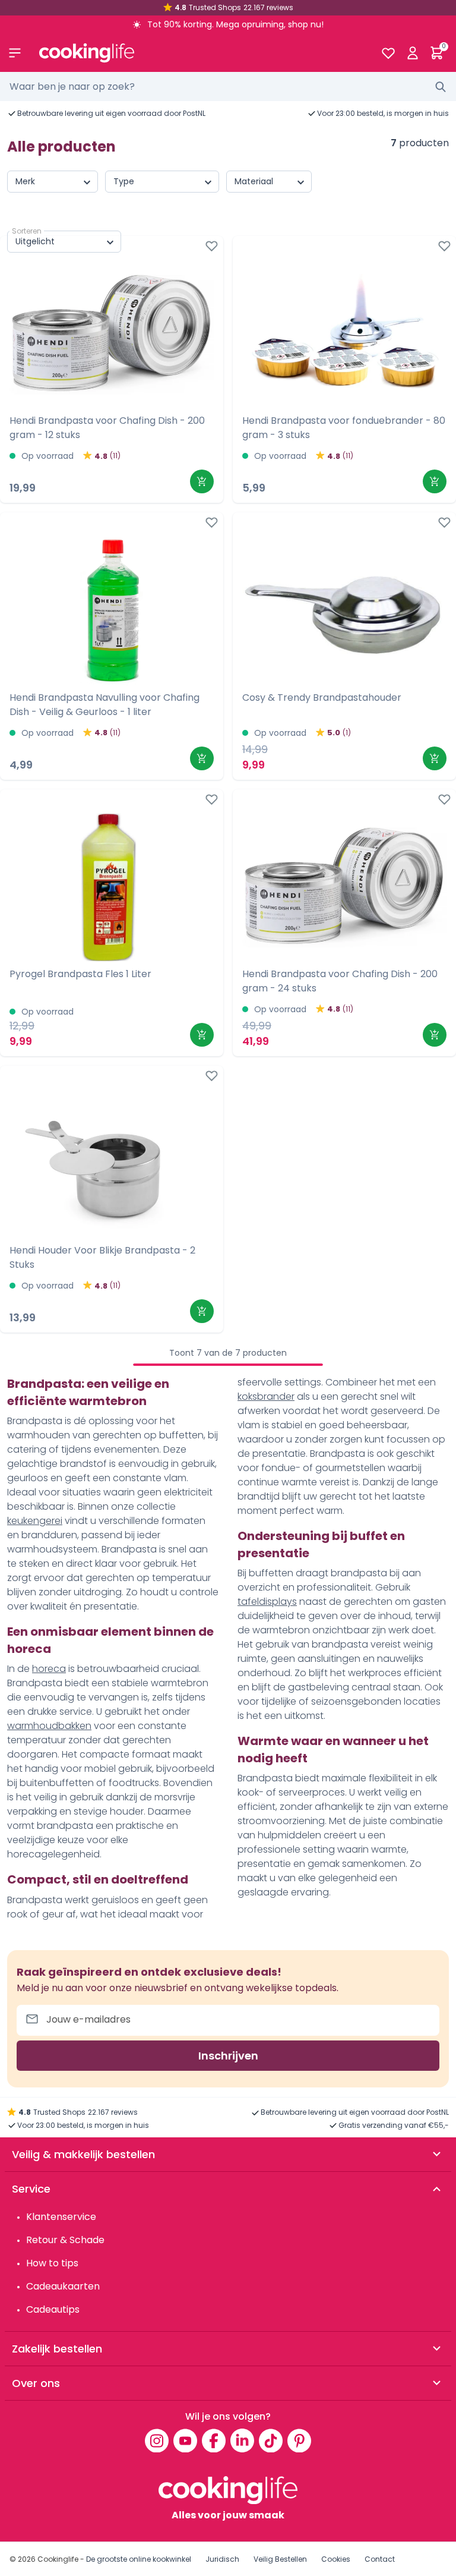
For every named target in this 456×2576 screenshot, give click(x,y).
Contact (380, 2559)
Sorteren (27, 231)
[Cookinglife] (200, 53)
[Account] (412, 53)
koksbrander (266, 1396)
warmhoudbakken (49, 1726)
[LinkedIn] (242, 2440)
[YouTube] (185, 2440)
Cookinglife (58, 2559)
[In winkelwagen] (202, 481)
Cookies (336, 2559)
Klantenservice (61, 2217)
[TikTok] (271, 2440)
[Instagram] (157, 2440)
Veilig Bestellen (280, 2559)
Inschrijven (228, 2056)
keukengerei (35, 1521)
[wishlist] (388, 53)
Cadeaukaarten (63, 2286)
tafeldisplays (267, 1602)
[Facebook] (214, 2440)
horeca (49, 1669)
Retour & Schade (65, 2240)
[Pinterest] (299, 2440)
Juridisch (222, 2559)
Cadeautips (53, 2309)
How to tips (52, 2263)
